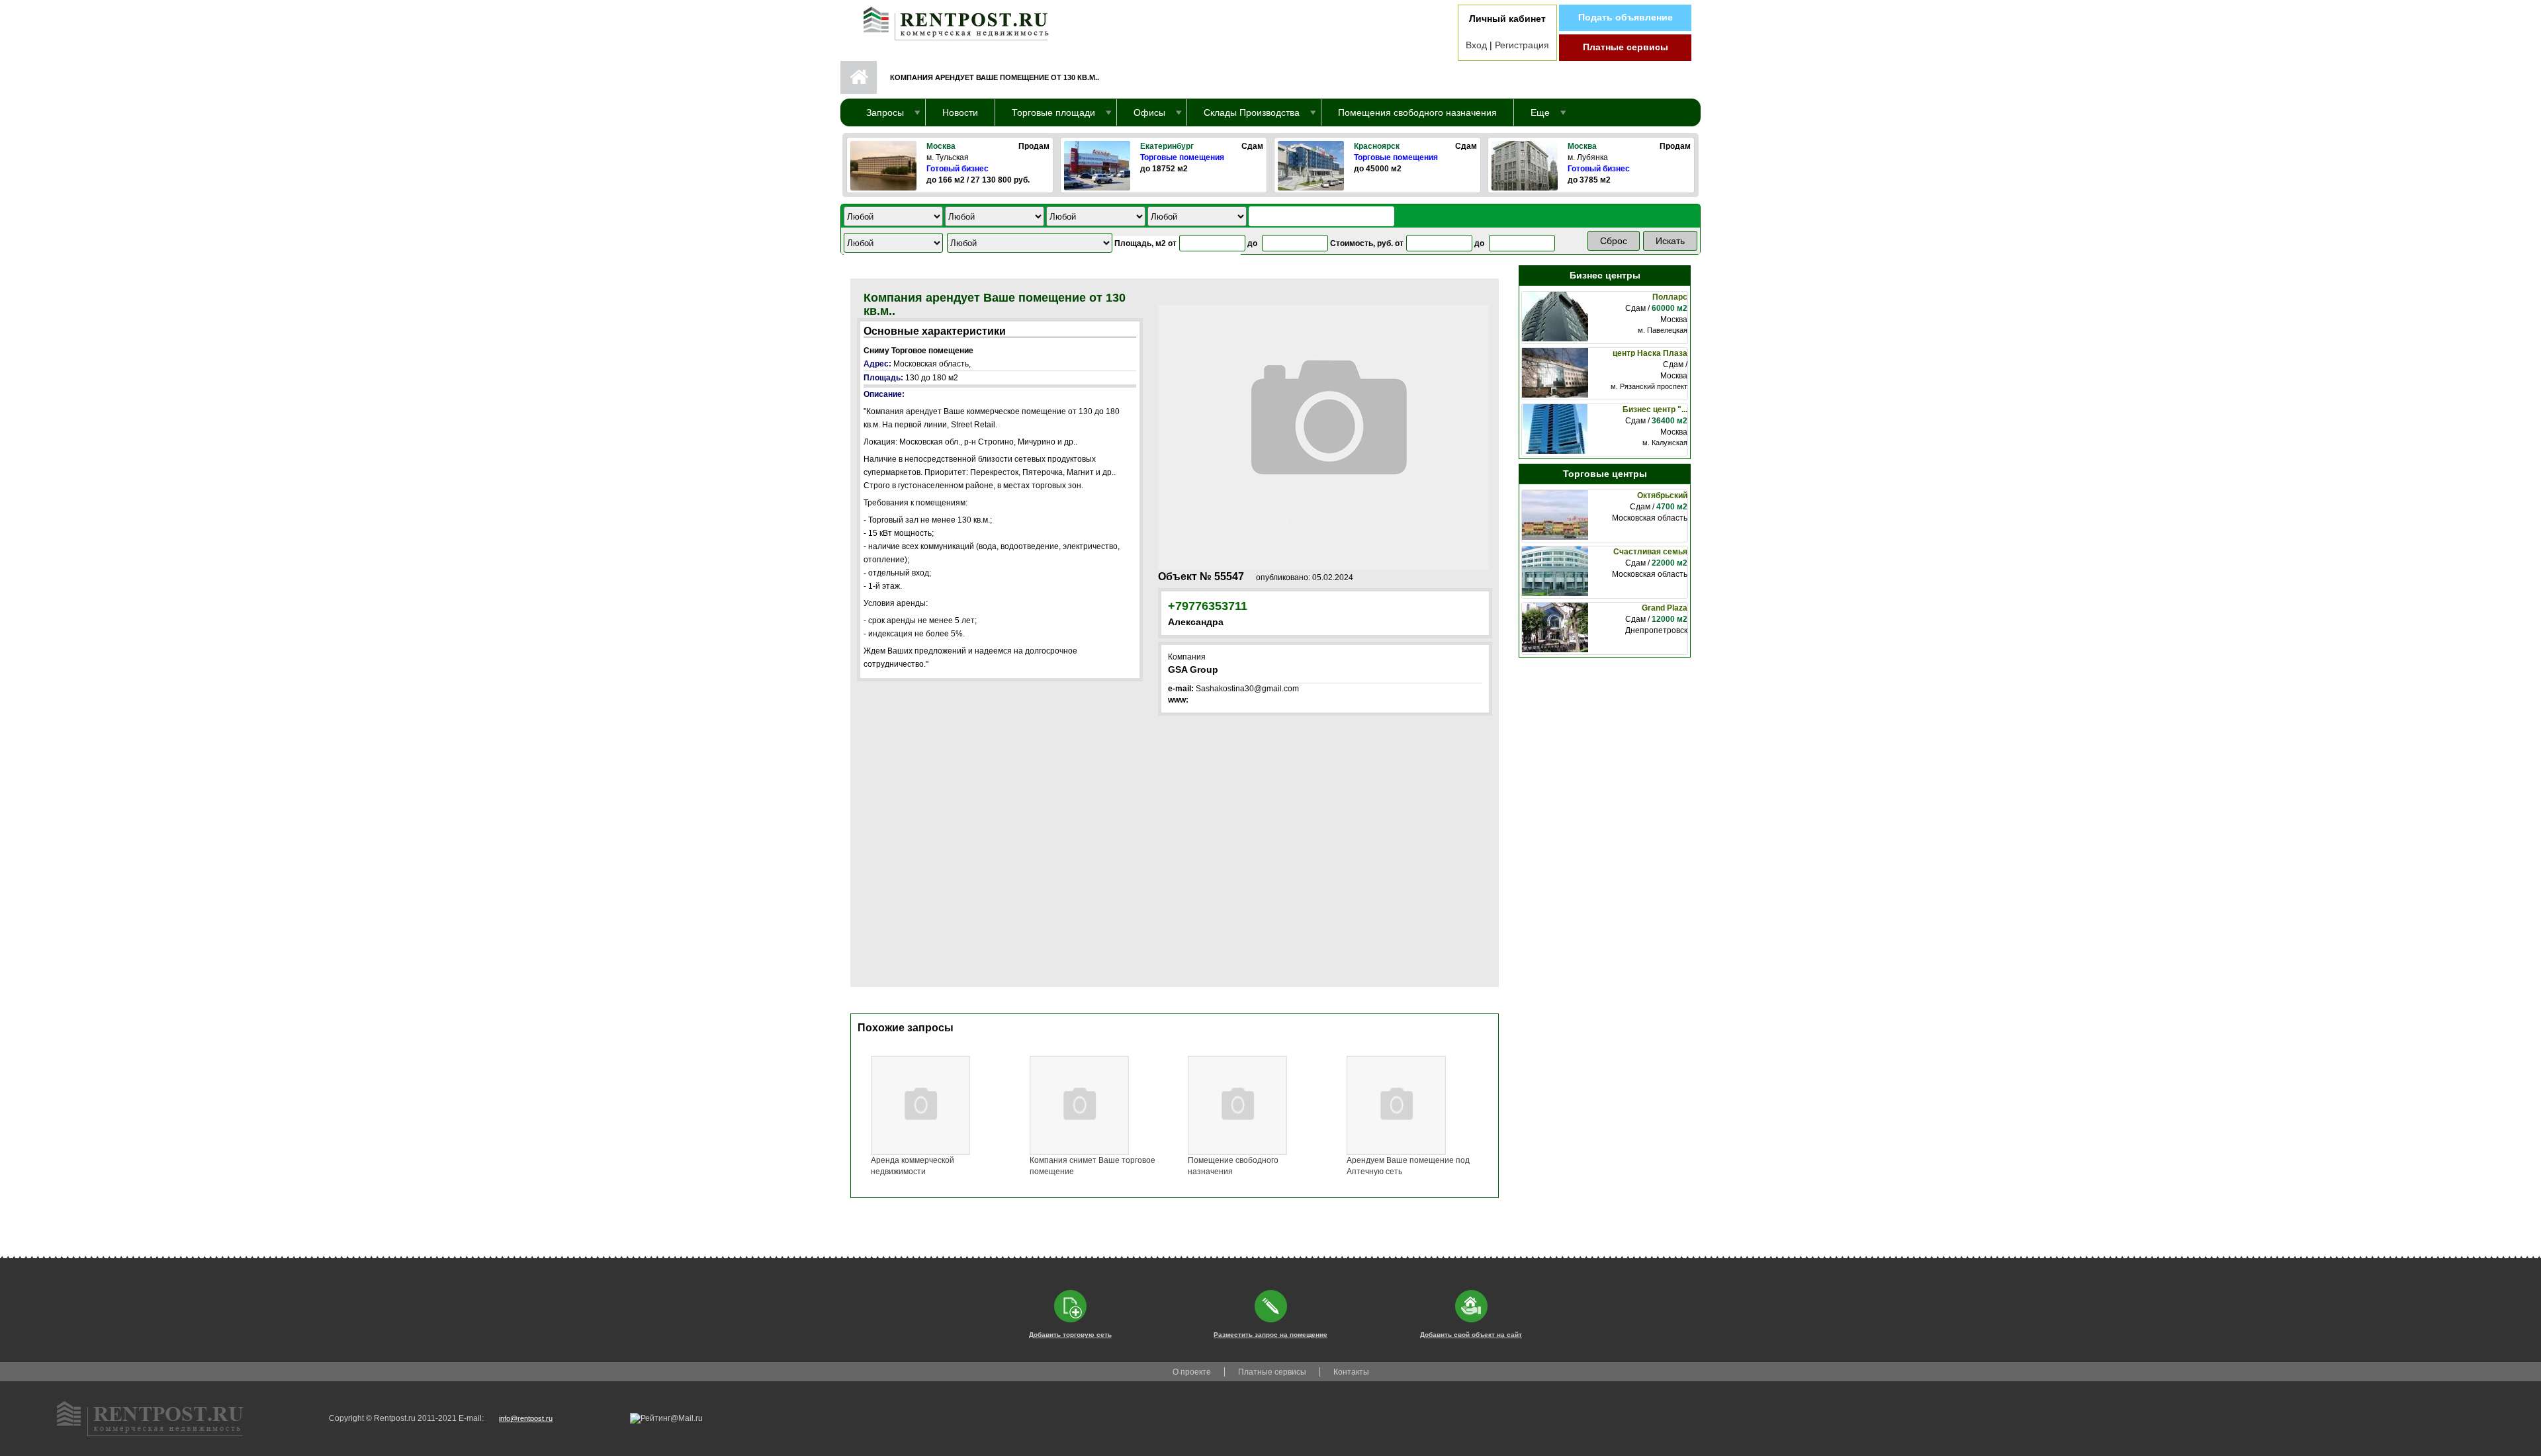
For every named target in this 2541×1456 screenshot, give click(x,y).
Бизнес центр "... (1655, 409)
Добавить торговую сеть (1070, 1335)
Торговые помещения (1182, 157)
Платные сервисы (1626, 47)
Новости (960, 112)
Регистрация (1522, 45)
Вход (1476, 45)
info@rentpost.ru (526, 1418)
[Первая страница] (950, 21)
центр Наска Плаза (1650, 353)
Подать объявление (1626, 17)
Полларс (1670, 297)
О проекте (1192, 1372)
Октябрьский (1662, 495)
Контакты (1351, 1372)
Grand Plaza (1665, 608)
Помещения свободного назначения (1417, 112)
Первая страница (859, 77)
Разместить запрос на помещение (1270, 1335)
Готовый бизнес (958, 169)
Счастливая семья (1650, 552)
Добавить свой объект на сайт (1471, 1335)
